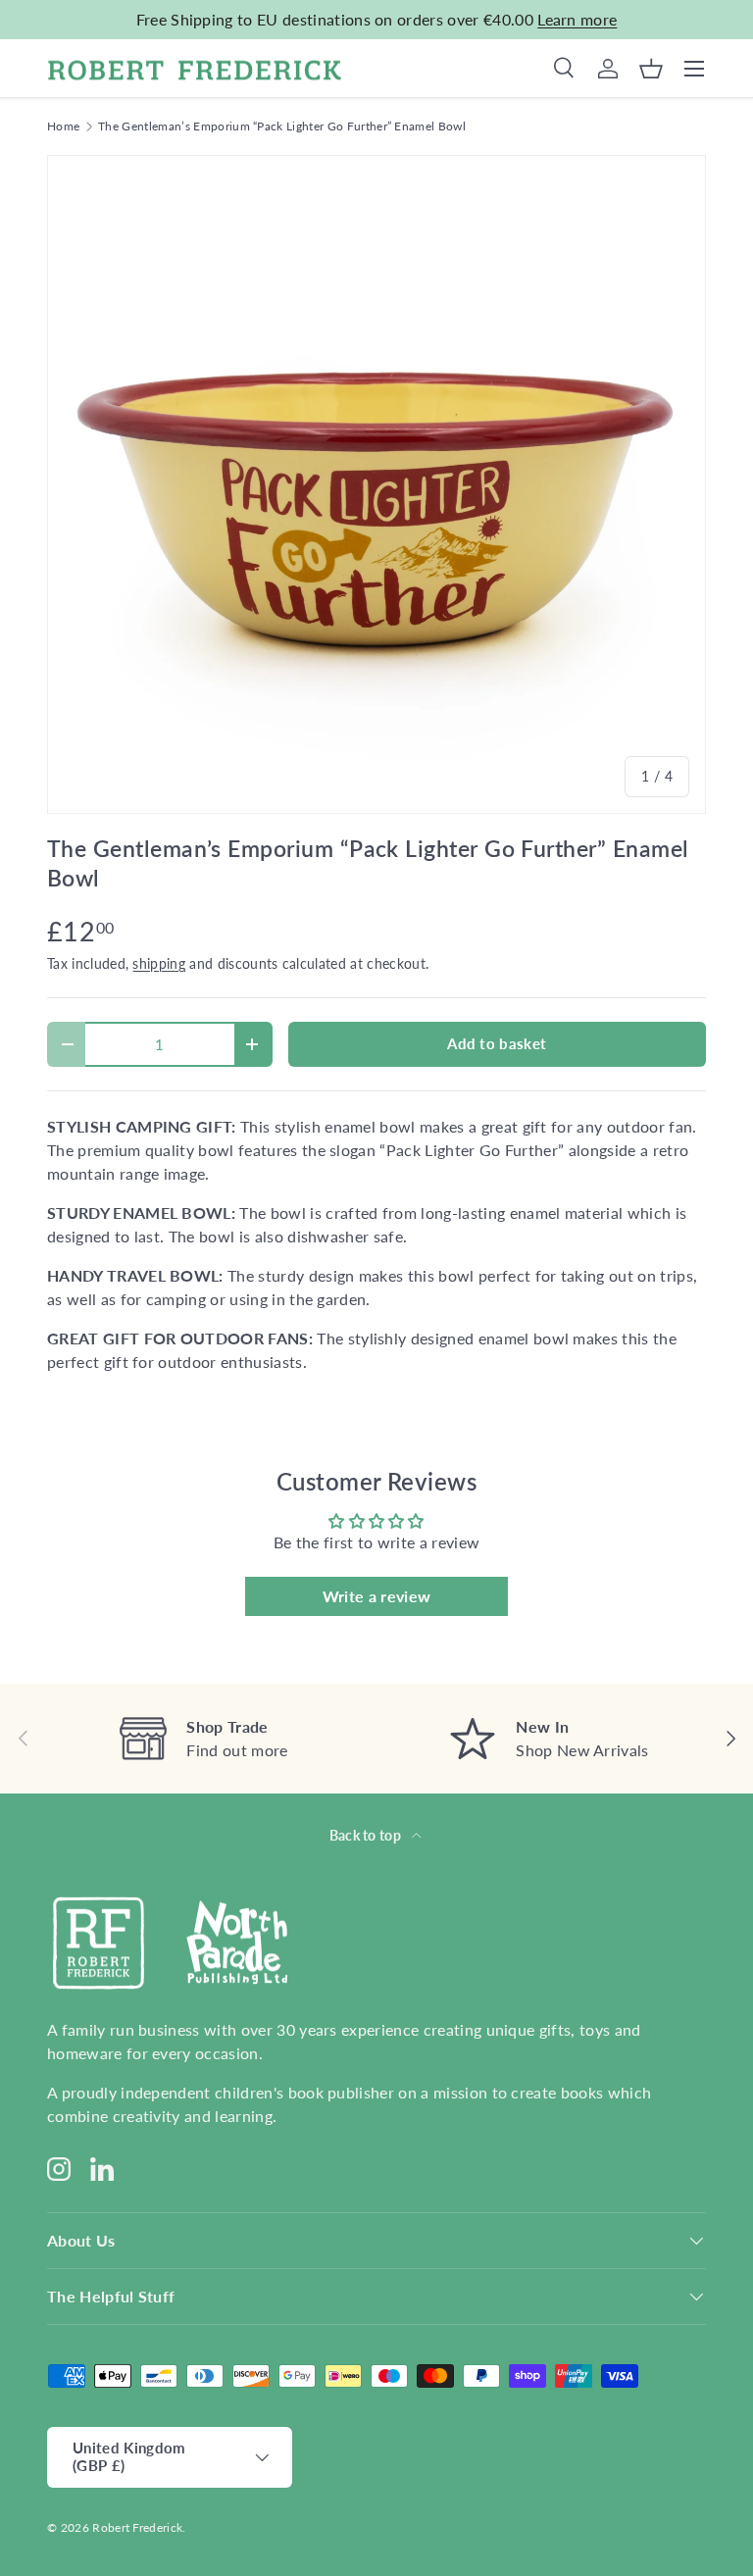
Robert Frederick (137, 2527)
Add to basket (497, 1043)
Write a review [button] (376, 1596)
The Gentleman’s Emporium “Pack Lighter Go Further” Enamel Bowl (282, 126)
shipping (159, 963)
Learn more (577, 19)
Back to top (367, 1835)
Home (63, 126)
